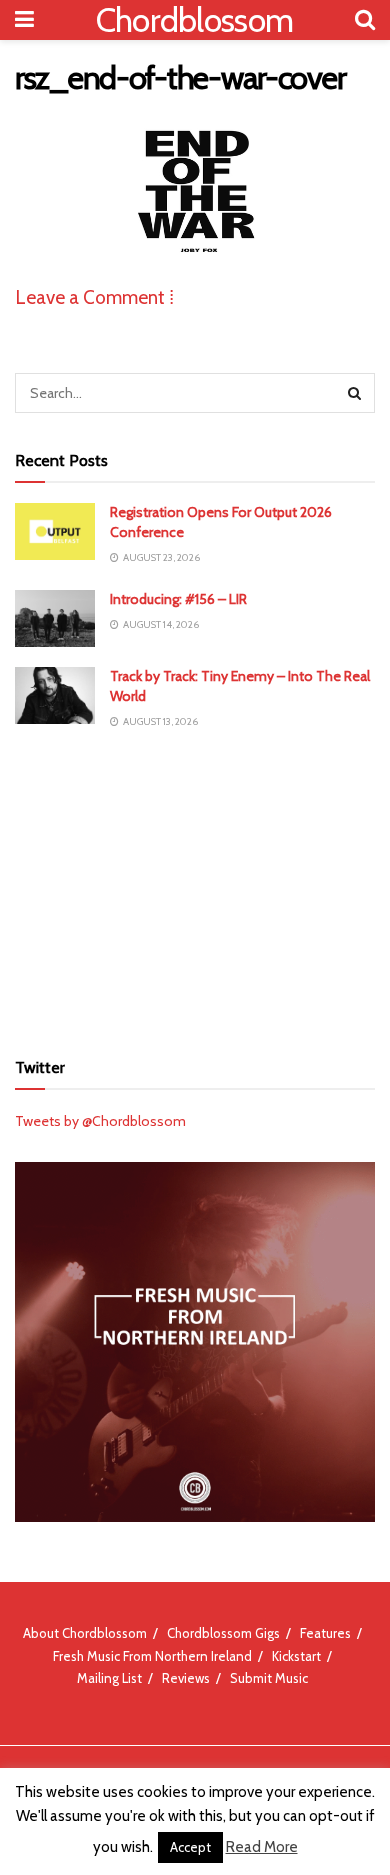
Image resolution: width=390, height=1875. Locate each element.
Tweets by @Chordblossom (100, 1121)
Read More (262, 1847)
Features (325, 1633)
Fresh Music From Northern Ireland (152, 1656)
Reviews (186, 1678)
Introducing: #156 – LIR (178, 599)
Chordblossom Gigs (223, 1633)
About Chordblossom (85, 1633)
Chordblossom (195, 20)
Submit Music (269, 1678)
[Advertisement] (195, 889)
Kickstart (296, 1656)
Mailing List (109, 1678)
